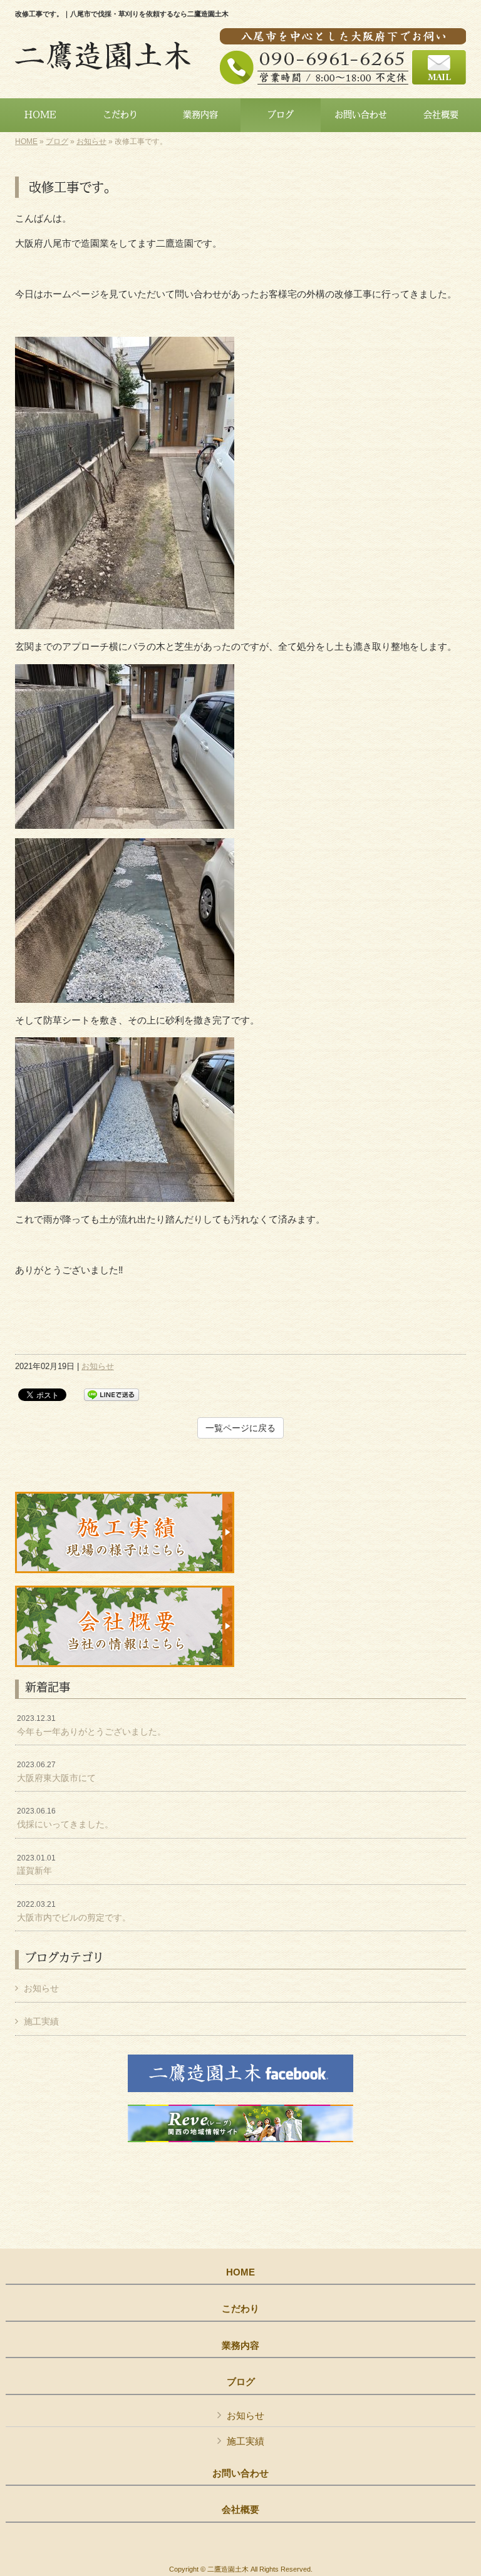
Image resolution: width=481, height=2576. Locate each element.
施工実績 (41, 2021)
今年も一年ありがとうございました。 (91, 1725)
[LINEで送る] (111, 1394)
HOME (26, 141)
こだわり (240, 2309)
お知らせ (91, 141)
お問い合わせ (240, 2473)
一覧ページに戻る (240, 1428)
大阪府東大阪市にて (56, 1772)
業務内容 (240, 2346)
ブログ (57, 141)
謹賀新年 (36, 1865)
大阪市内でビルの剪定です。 (74, 1911)
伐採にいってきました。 (65, 1818)
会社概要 (240, 2510)
